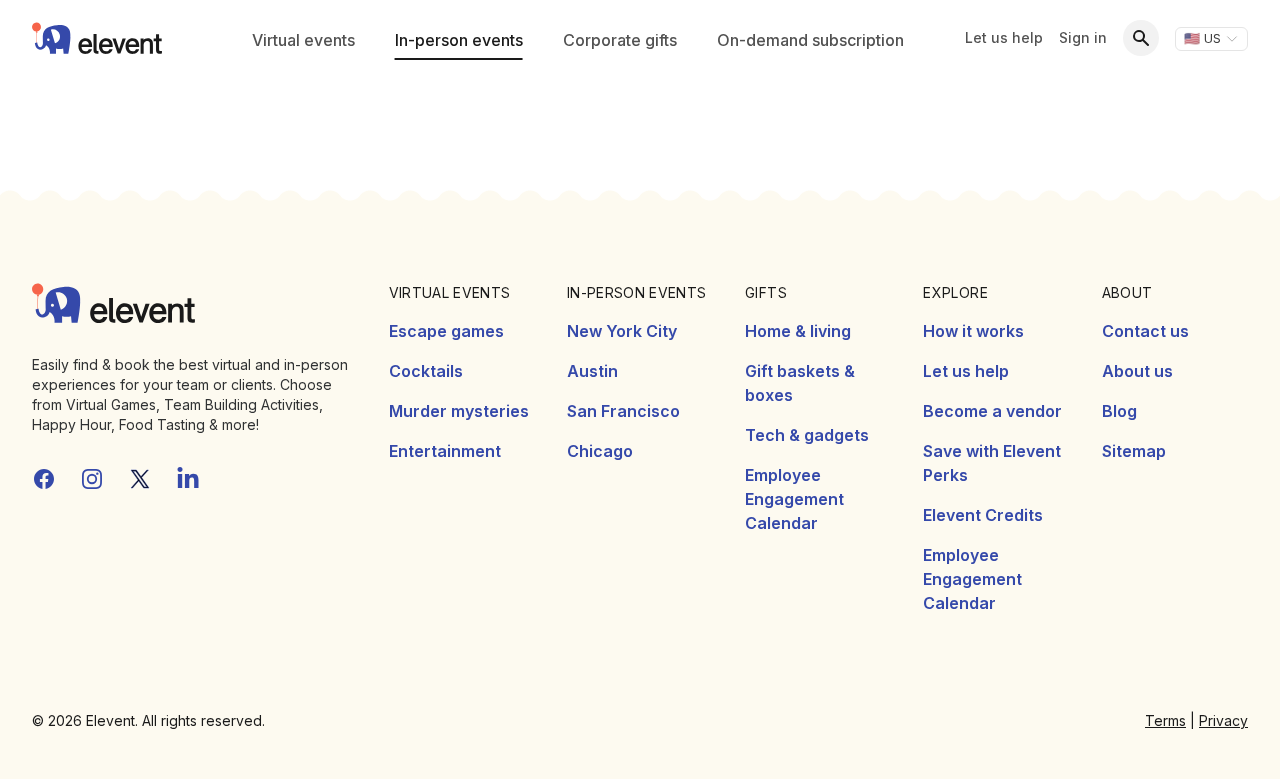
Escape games (446, 331)
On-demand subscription (810, 40)
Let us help (1004, 37)
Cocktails (426, 371)
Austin (592, 371)
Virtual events (303, 40)
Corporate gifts (620, 40)
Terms (1165, 720)
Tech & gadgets (807, 435)
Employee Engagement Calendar (794, 499)
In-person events (459, 40)
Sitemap (1134, 451)
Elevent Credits (983, 515)
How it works (973, 331)
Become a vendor (992, 411)
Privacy (1223, 720)
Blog (1119, 411)
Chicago (600, 451)
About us (1137, 371)
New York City (622, 331)
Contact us (1145, 331)
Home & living (798, 331)
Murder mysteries (459, 411)
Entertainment (445, 451)
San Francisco (623, 411)
